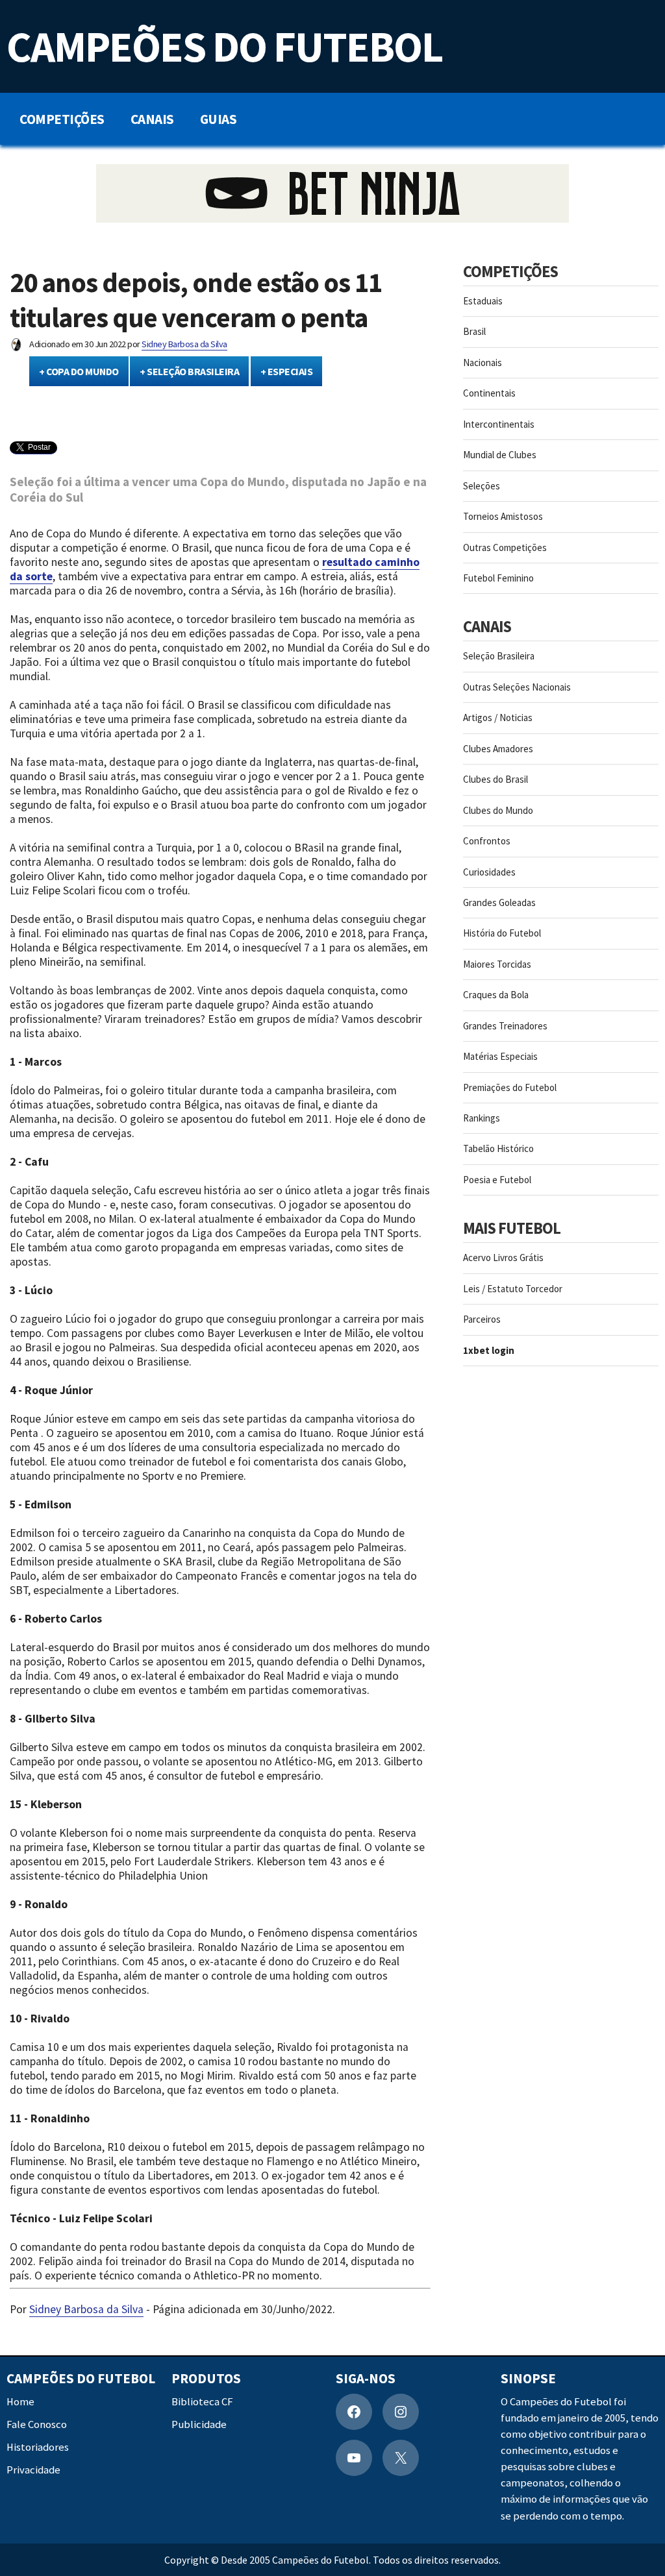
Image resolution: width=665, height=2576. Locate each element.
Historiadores (38, 2447)
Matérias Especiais (500, 1056)
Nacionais (483, 362)
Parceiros (482, 1319)
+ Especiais (287, 371)
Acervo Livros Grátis (503, 1257)
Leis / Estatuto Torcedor (513, 1289)
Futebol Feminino (498, 578)
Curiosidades (489, 872)
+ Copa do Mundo (79, 371)
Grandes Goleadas (499, 902)
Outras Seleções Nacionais (517, 687)
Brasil (474, 331)
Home (20, 2402)
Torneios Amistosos (503, 516)
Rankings (482, 1118)
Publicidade (199, 2424)
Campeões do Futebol (224, 46)
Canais (152, 119)
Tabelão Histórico (498, 1148)
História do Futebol (502, 933)
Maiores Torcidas (497, 964)
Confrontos (487, 841)
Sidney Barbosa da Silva (184, 344)
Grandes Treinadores (505, 1026)
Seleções (482, 486)
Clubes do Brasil (496, 779)
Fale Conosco (37, 2424)
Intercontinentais (499, 424)
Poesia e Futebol (497, 1180)
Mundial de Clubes (500, 455)
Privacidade (33, 2471)
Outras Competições (505, 547)
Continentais (489, 393)
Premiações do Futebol (510, 1087)
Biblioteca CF (202, 2402)
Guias (219, 119)
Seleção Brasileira (499, 656)
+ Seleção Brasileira (189, 371)
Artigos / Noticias (498, 718)
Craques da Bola (496, 995)
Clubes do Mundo (498, 810)
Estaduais (483, 301)
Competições (62, 119)
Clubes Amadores (498, 749)
